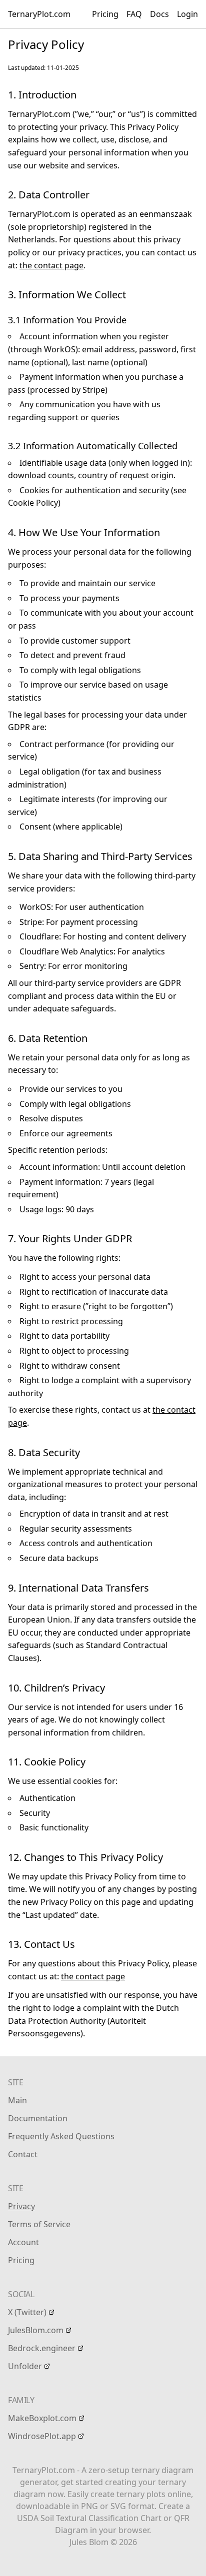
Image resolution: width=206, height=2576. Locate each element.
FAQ (134, 14)
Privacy (21, 2206)
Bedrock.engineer (42, 2348)
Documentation (38, 2118)
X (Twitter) (27, 2312)
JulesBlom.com (36, 2330)
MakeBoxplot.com (42, 2418)
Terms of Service (39, 2224)
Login (187, 14)
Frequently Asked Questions (61, 2136)
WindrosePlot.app (42, 2436)
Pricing (105, 14)
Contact (23, 2154)
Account (23, 2242)
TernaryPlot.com (39, 14)
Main (17, 2100)
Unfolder (25, 2366)
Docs (159, 14)
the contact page (51, 265)
